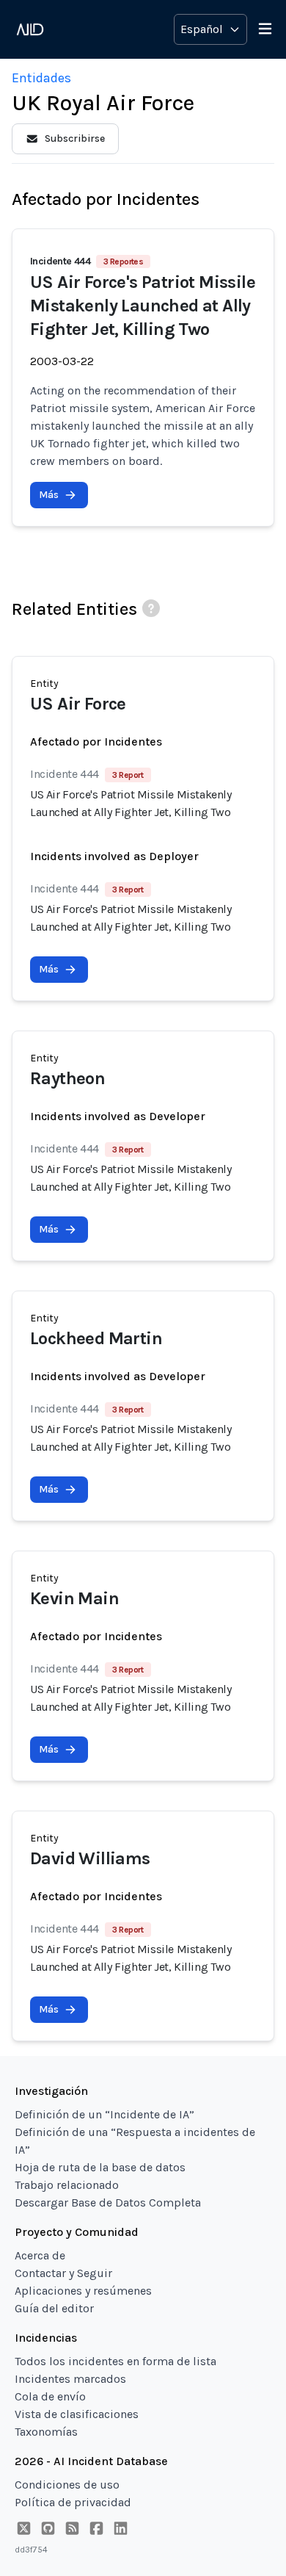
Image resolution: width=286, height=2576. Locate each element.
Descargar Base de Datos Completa (108, 2202)
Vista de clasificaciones (77, 2414)
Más (49, 495)
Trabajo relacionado (67, 2185)
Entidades (41, 78)
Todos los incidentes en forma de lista (115, 2361)
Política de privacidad (73, 2502)
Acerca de (40, 2255)
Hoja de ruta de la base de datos (100, 2167)
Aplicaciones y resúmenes (83, 2291)
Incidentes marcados (70, 2379)
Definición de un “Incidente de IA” (104, 2114)
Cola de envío (50, 2396)
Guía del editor (54, 2308)
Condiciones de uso (67, 2485)
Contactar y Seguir (63, 2273)
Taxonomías (46, 2432)
